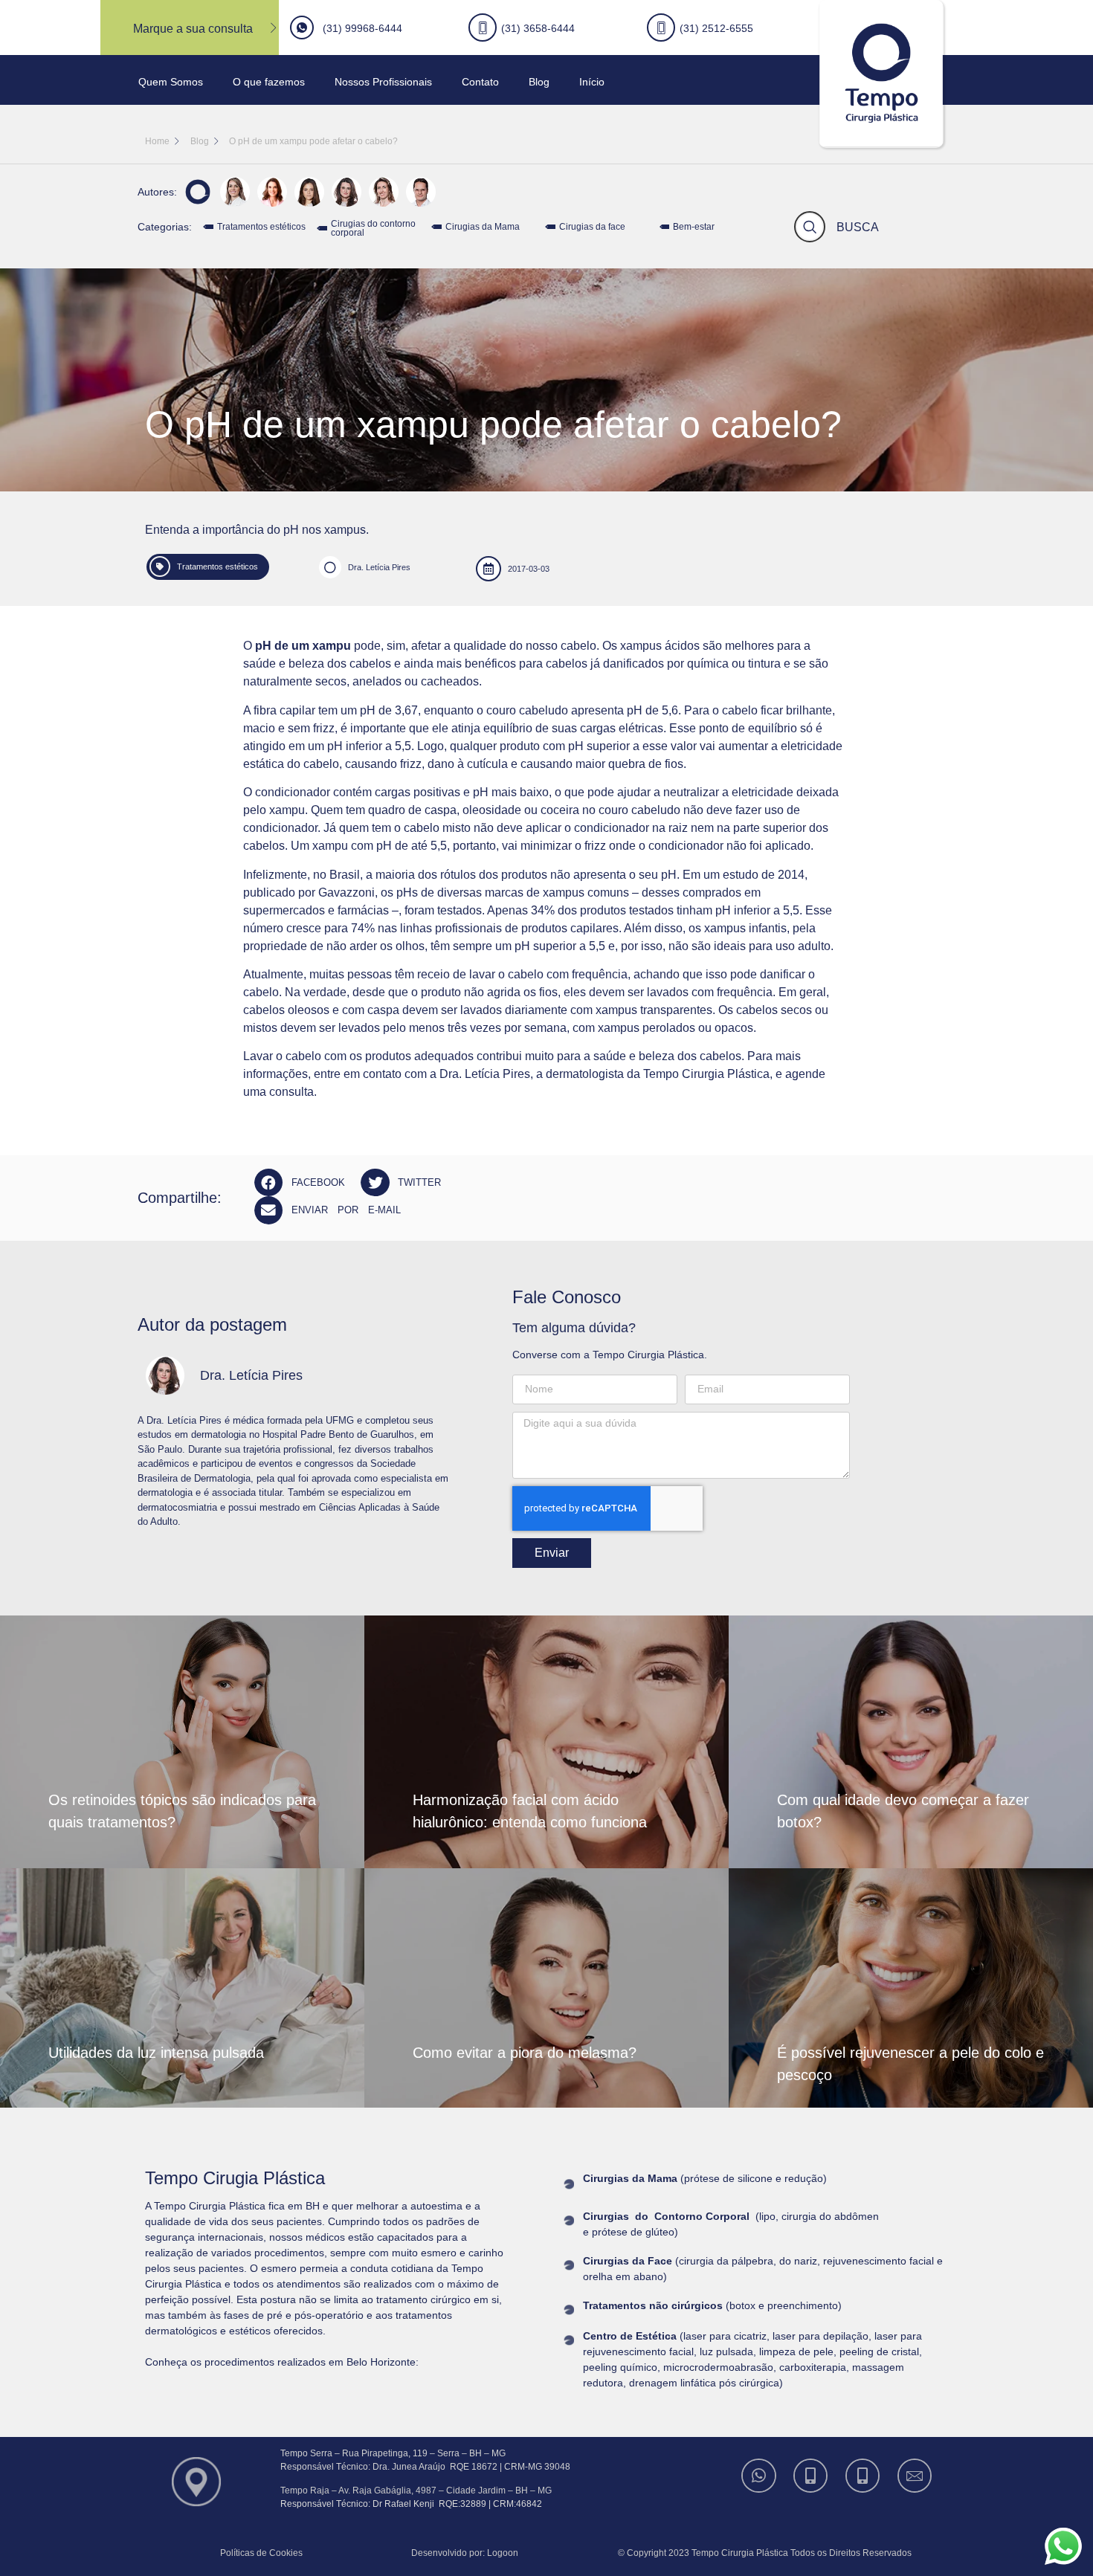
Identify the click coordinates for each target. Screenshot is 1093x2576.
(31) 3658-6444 (538, 28)
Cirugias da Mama (483, 227)
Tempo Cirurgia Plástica (706, 1074)
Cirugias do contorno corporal (373, 228)
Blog (539, 82)
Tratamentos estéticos (261, 227)
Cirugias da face (592, 227)
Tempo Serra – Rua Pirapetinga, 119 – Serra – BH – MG (393, 2453)
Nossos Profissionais (383, 82)
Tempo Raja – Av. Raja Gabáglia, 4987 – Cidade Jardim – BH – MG (416, 2491)
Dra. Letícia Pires (379, 567)
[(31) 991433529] (760, 2476)
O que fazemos (269, 82)
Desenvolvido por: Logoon (465, 2553)
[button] (304, 1182)
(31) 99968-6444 (362, 28)
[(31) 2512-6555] (864, 2476)
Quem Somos (171, 82)
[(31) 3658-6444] (812, 2476)
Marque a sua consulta (193, 29)
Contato (480, 82)
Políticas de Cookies (261, 2553)
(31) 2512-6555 (716, 28)
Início (592, 82)
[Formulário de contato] (916, 2476)
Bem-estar (694, 227)
